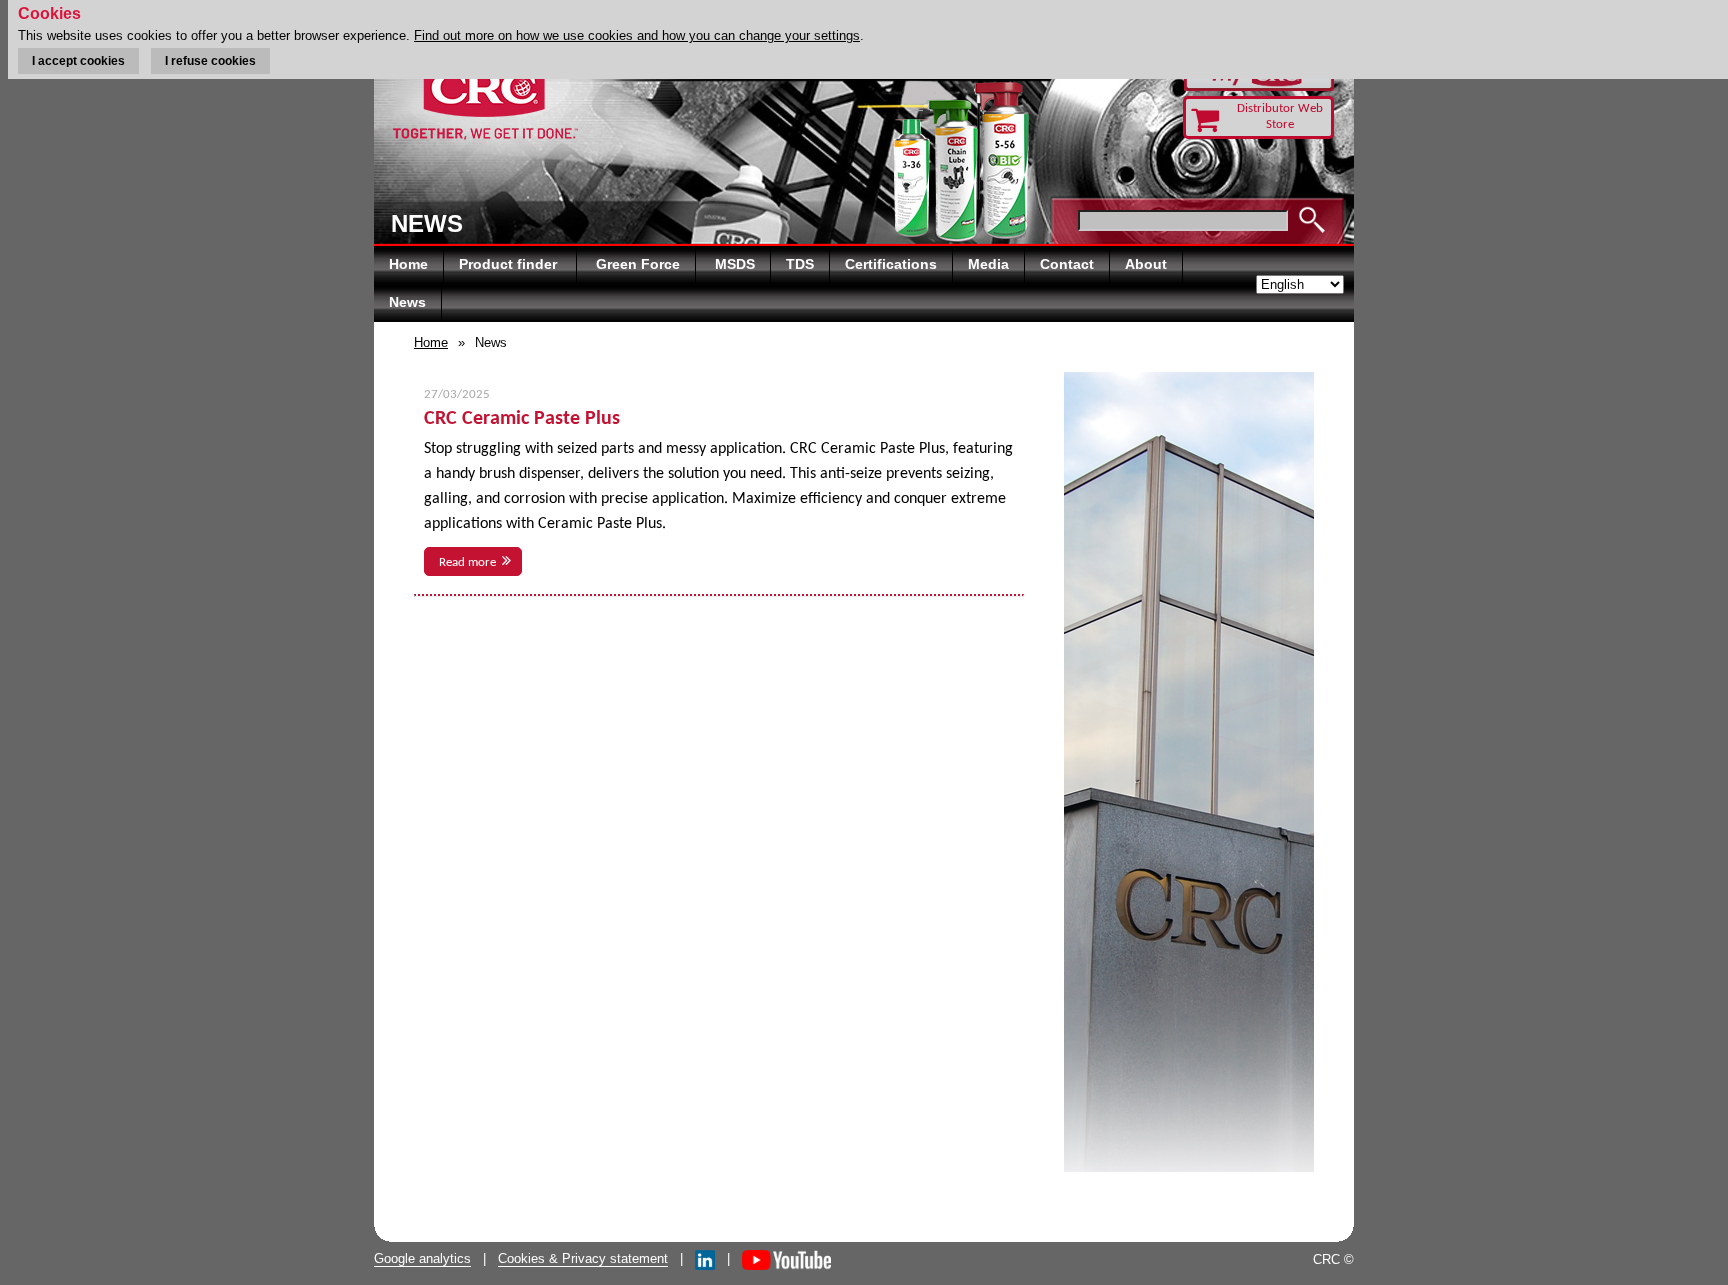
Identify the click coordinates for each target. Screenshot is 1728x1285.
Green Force (638, 264)
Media (988, 264)
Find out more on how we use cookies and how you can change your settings (637, 35)
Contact (1067, 264)
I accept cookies (78, 61)
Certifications (891, 264)
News (407, 302)
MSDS (735, 264)
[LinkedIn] (705, 1258)
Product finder (510, 264)
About (1146, 264)
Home (408, 264)
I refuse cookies (210, 61)
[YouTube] (786, 1258)
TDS (800, 264)
